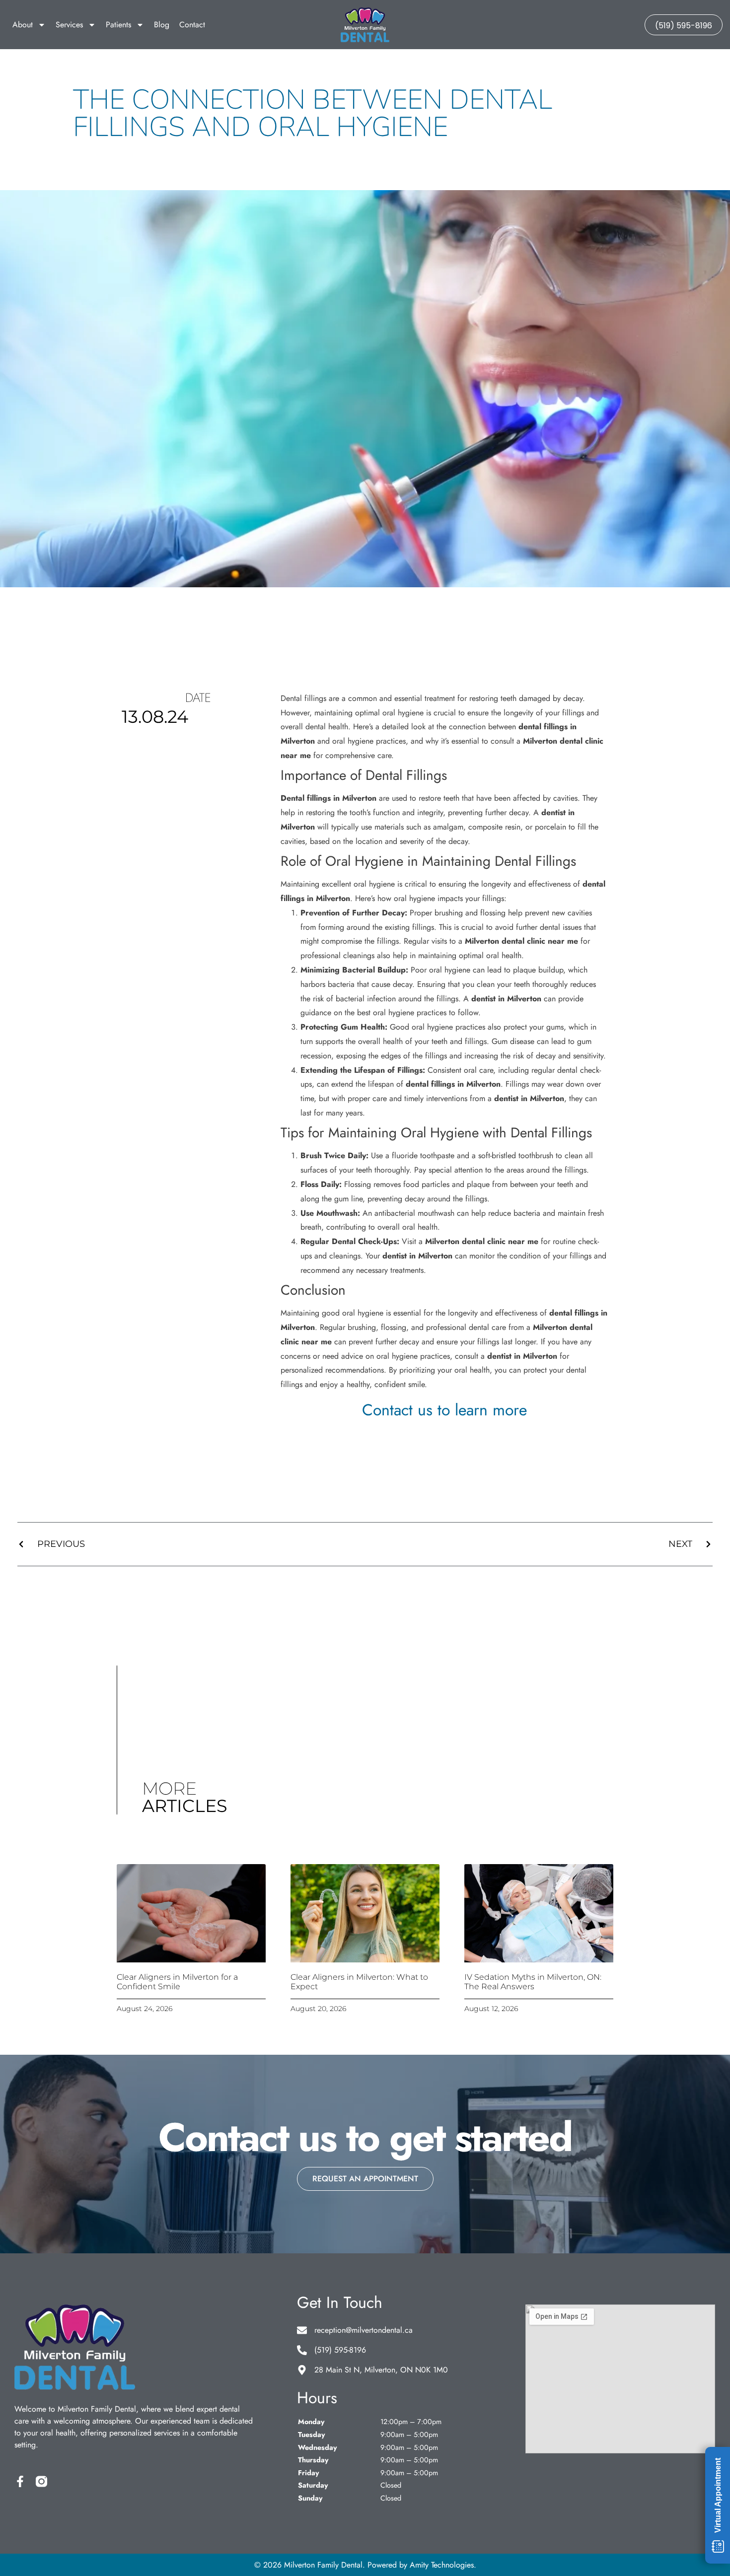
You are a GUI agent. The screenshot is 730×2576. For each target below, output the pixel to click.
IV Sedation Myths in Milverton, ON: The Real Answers (533, 1982)
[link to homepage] (365, 25)
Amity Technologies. (443, 2565)
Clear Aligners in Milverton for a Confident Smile (177, 1982)
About (23, 25)
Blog (162, 25)
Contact (192, 25)
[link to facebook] (20, 2481)
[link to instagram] (41, 2481)
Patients (118, 25)
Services (69, 25)
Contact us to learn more (444, 1410)
